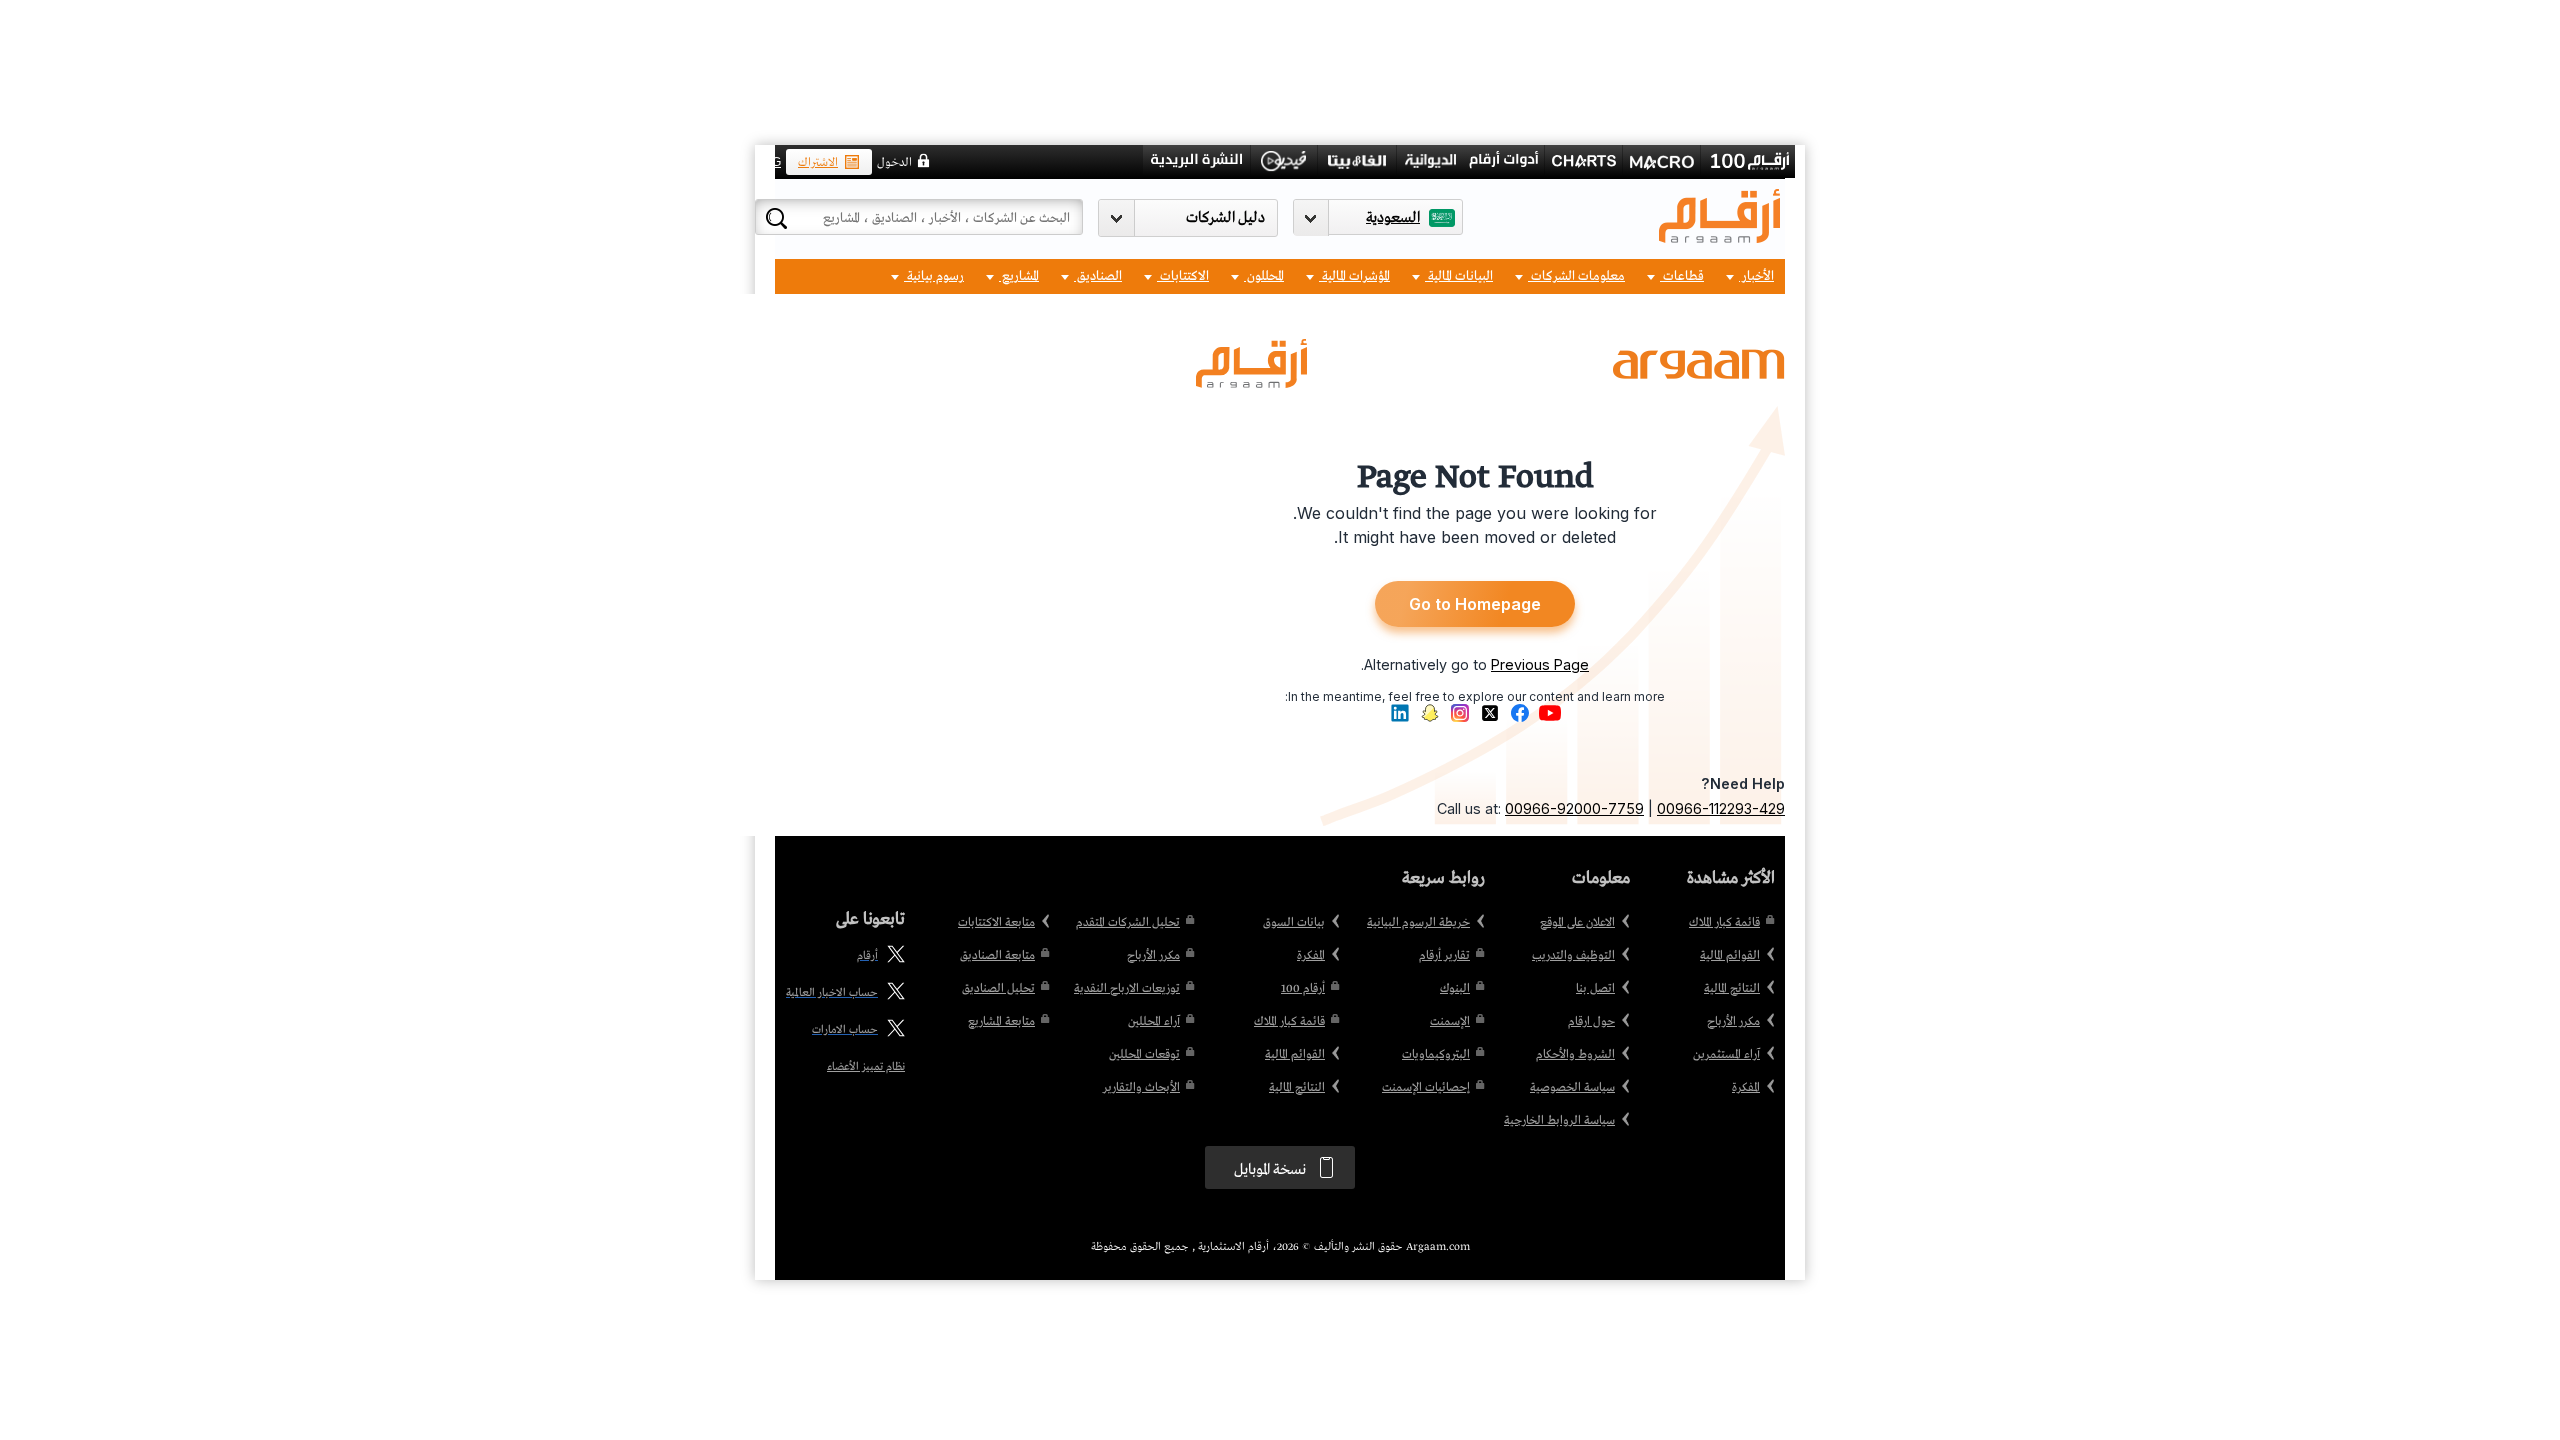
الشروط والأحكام (1575, 1055)
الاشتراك (818, 163)
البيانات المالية (1459, 276)
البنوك (1455, 989)
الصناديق (1098, 276)
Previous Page (1540, 664)
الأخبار (1756, 276)
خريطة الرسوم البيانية (1418, 923)
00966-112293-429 (1721, 808)
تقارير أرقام (1444, 956)
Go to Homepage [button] (1475, 604)
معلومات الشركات (1576, 276)
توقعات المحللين (1144, 1055)
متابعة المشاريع (1001, 1022)
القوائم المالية (1730, 956)
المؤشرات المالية (1354, 276)
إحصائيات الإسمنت (1426, 1088)
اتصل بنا (1595, 989)
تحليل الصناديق (998, 989)
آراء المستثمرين (1726, 1055)
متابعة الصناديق (997, 956)
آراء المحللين (1154, 1022)
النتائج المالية (1732, 989)
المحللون (1264, 276)
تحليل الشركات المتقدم (1128, 923)
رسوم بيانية (934, 276)
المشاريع (1019, 276)
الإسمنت (1450, 1022)
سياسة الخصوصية (1572, 1088)
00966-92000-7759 (1574, 808)
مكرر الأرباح (1733, 1022)
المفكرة (1746, 1088)
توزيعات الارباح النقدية (1127, 989)
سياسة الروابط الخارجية (1559, 1121)
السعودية (1393, 218)
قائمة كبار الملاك (1724, 923)
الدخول (894, 163)
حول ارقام (1591, 1022)
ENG (768, 162)
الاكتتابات (1183, 276)
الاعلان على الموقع (1577, 923)
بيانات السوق (1294, 923)
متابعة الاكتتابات (996, 923)
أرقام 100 (1303, 989)
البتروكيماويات (1436, 1055)
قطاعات (1682, 276)
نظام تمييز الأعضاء (866, 1067)
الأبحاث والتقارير (1141, 1088)
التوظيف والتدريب (1573, 956)
